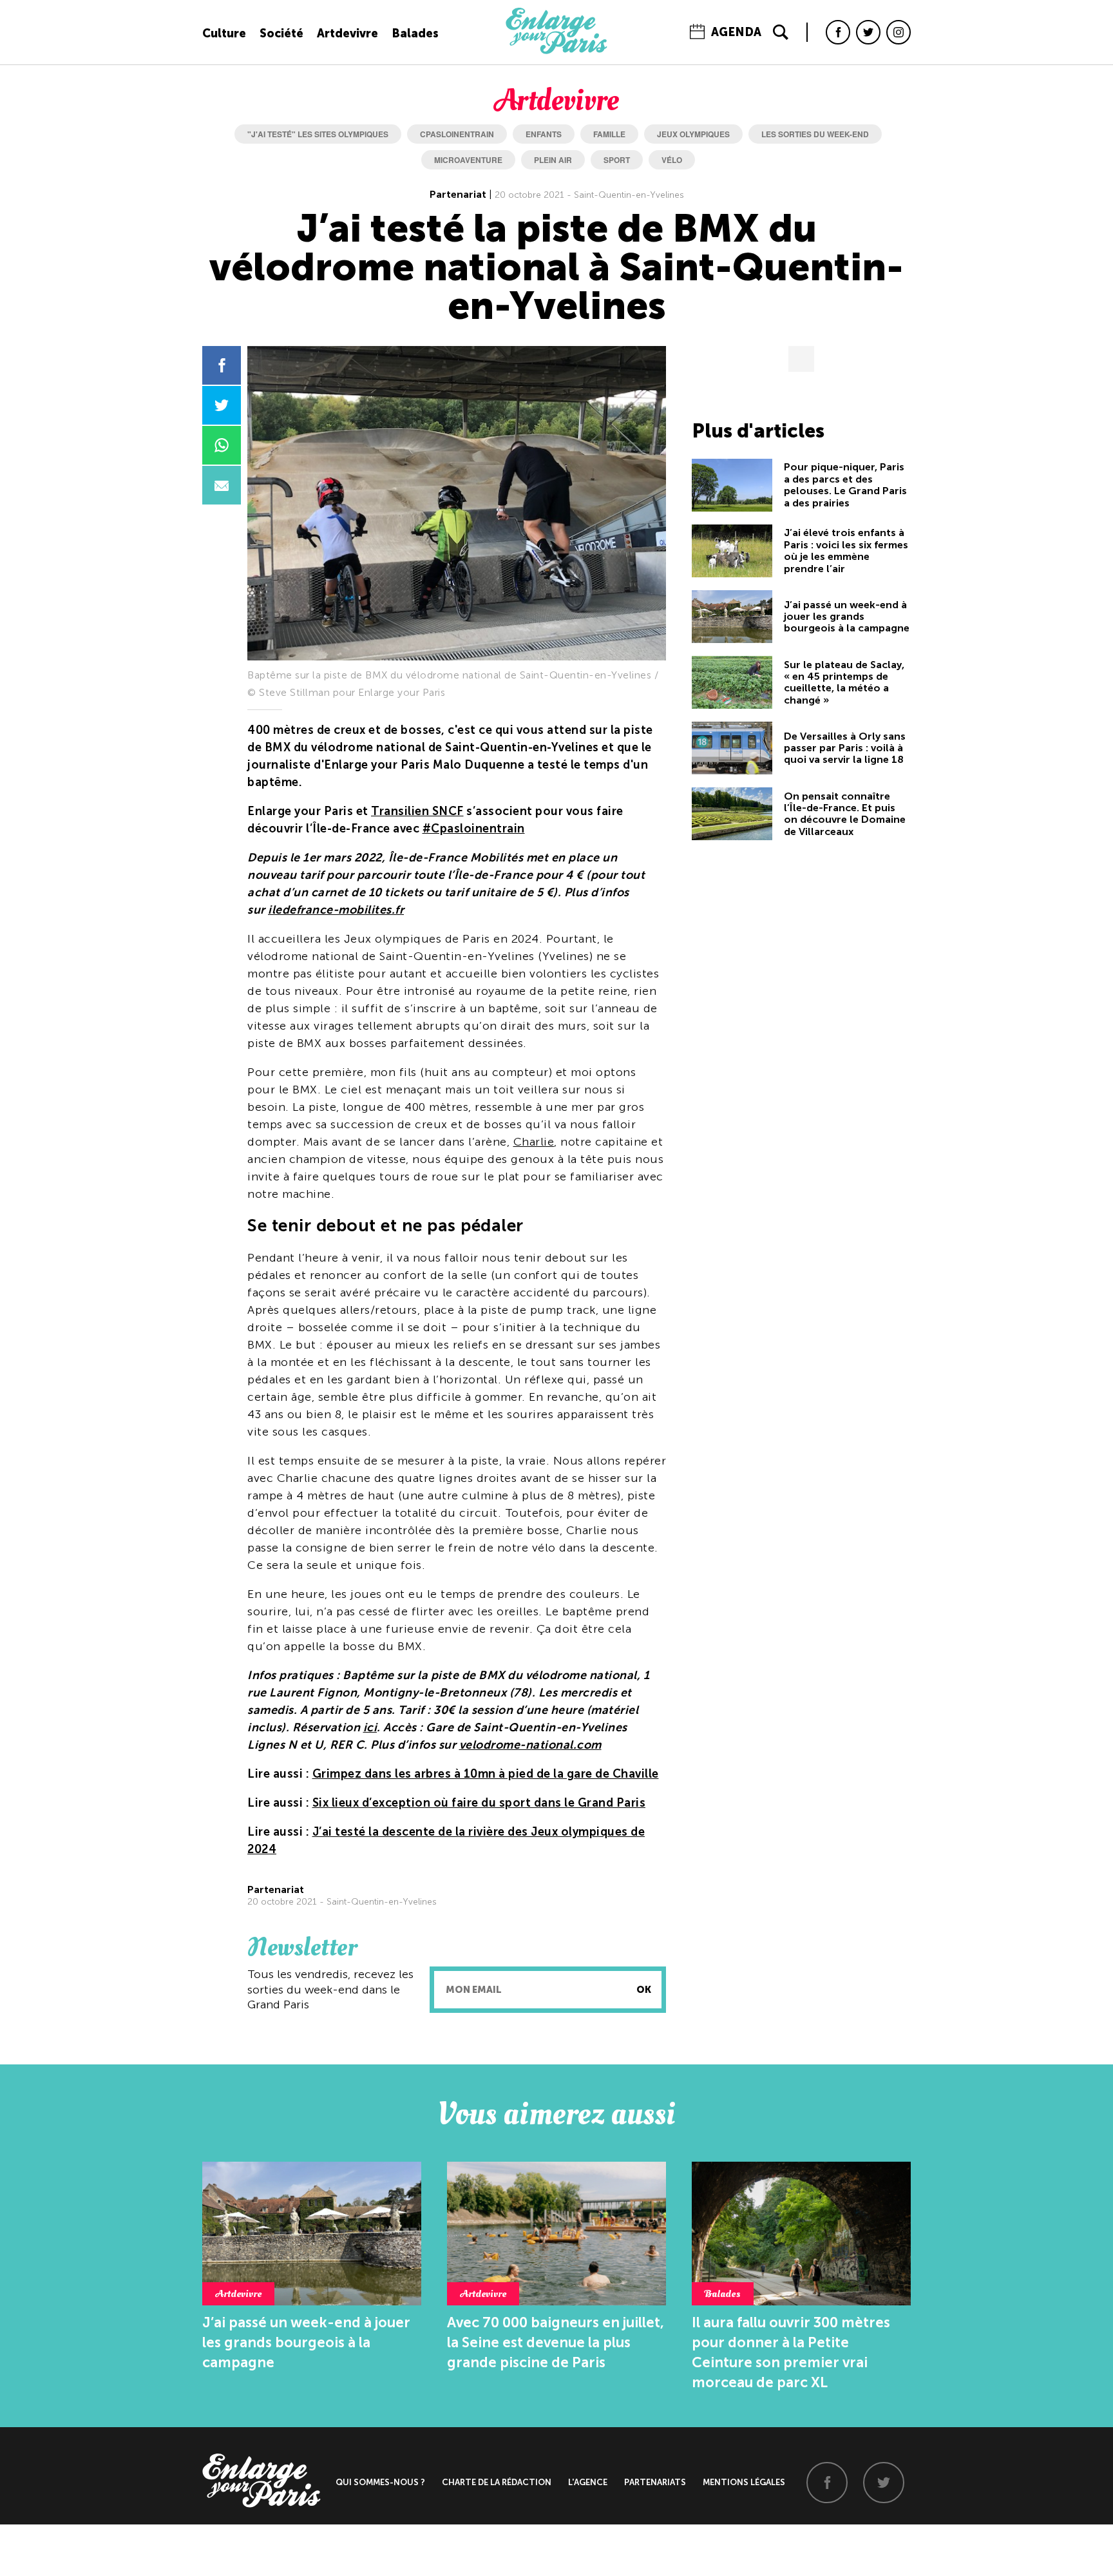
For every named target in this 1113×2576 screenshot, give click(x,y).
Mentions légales (744, 2482)
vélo (672, 160)
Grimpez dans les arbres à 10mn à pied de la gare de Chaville (486, 1774)
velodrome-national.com (530, 1745)
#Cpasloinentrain (474, 829)
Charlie (534, 1142)
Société (281, 34)
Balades (415, 34)
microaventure (468, 160)
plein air (553, 160)
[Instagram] (899, 32)
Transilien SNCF (417, 811)
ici (370, 1727)
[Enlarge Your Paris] (556, 51)
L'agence (588, 2482)
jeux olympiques (693, 134)
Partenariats (655, 2482)
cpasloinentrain (457, 134)
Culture (224, 34)
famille (609, 134)
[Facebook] (838, 32)
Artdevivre (347, 34)
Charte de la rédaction (497, 2482)
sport (617, 160)
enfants (544, 134)
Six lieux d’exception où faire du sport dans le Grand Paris (479, 1803)
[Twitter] (868, 32)
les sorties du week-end (815, 134)
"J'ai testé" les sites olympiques (318, 134)
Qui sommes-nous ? (380, 2482)
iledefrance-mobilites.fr (336, 910)
